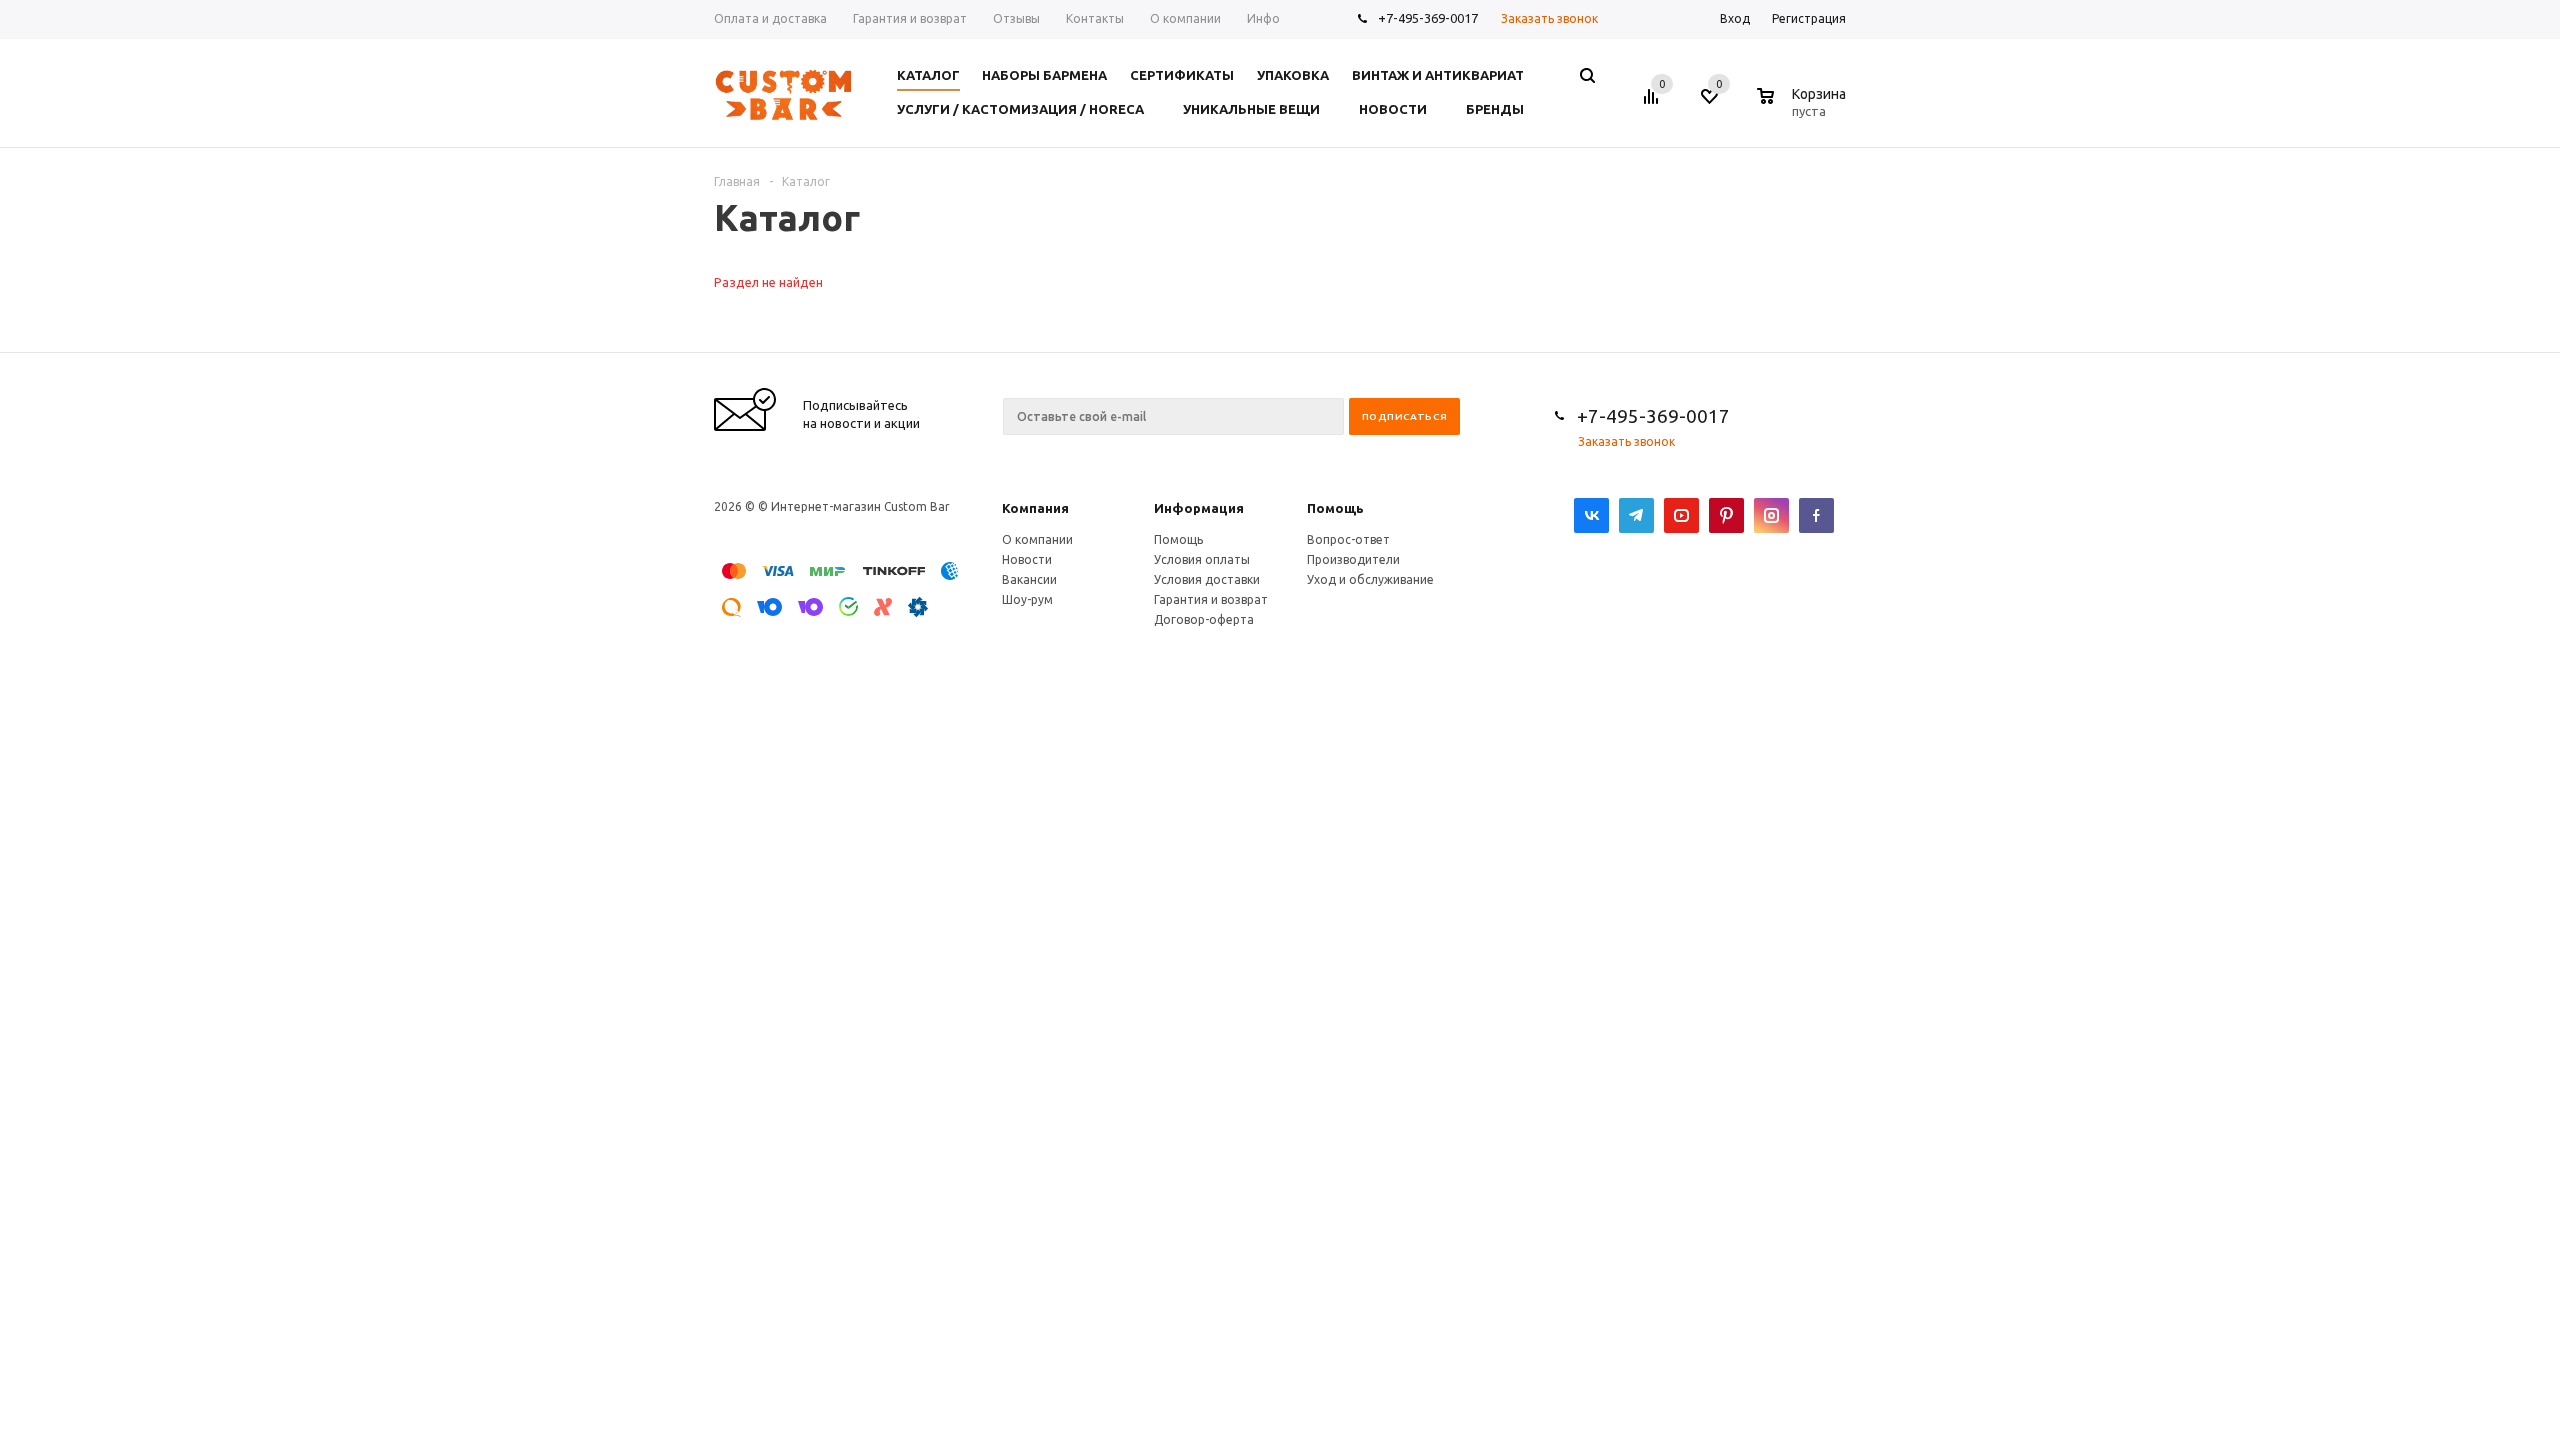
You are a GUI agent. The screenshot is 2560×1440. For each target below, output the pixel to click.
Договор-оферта (1204, 619)
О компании (1037, 539)
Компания (1035, 508)
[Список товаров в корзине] (1804, 108)
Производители (1353, 559)
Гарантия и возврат (1211, 599)
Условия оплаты (1202, 559)
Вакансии (1029, 579)
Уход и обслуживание (1370, 579)
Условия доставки (1207, 579)
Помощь (1335, 508)
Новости (1027, 559)
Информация (1199, 508)
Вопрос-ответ (1348, 539)
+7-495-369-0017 (1428, 18)
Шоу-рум (1027, 599)
